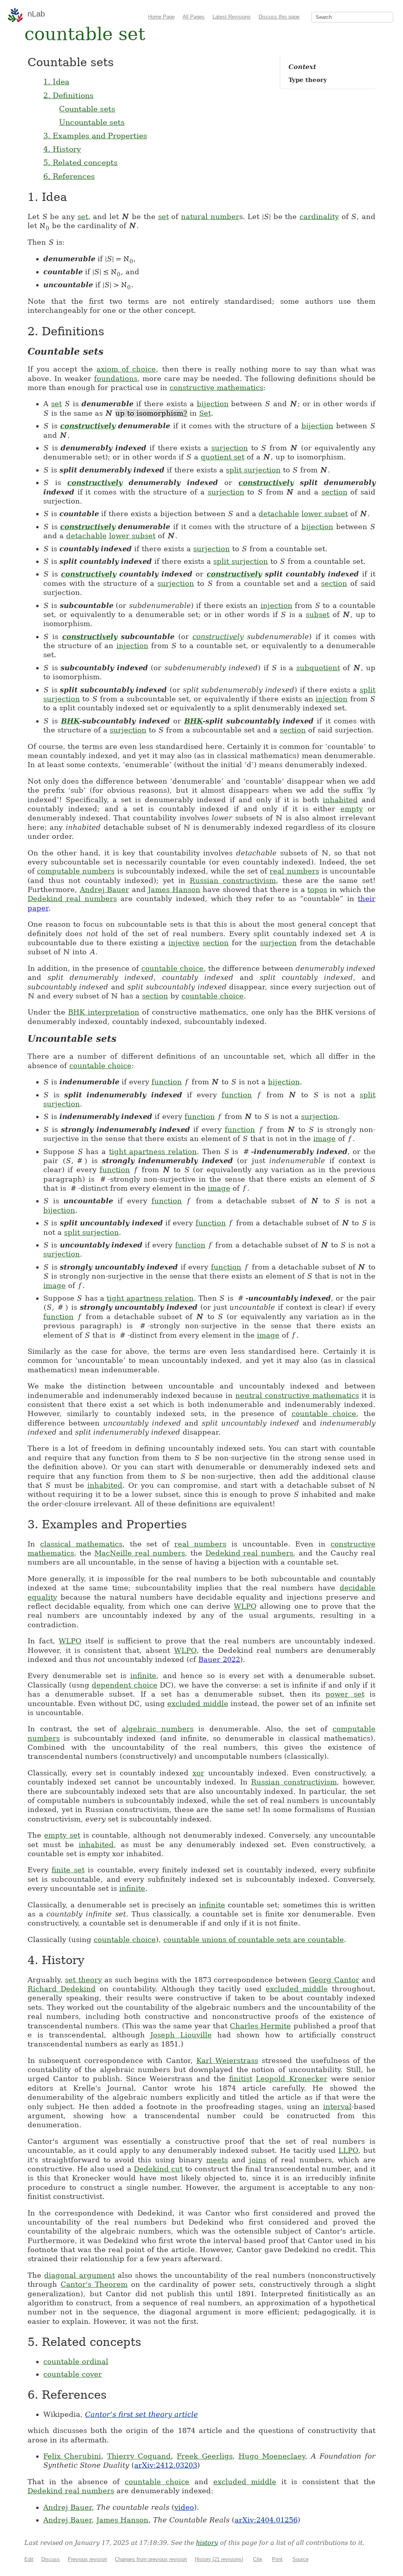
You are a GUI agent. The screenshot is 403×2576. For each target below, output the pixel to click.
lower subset (325, 514)
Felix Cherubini (72, 2456)
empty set (62, 1835)
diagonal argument (79, 2275)
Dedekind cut (158, 2169)
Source (300, 2559)
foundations (116, 378)
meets (217, 2160)
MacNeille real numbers (140, 1553)
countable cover (73, 2374)
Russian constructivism (233, 880)
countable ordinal (76, 2361)
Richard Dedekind (62, 1989)
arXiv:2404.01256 (266, 2520)
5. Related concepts (80, 162)
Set (205, 413)
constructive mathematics (216, 388)
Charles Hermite (260, 2026)
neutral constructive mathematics (297, 1395)
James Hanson (174, 889)
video (184, 2507)
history (207, 2543)
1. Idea (56, 82)
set (83, 217)
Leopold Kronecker (291, 2079)
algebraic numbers (158, 1729)
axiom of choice (126, 369)
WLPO (245, 1606)
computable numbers (76, 871)
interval (337, 2107)
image (324, 1138)
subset (318, 614)
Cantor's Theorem (94, 2284)
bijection (213, 404)
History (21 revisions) (219, 2559)
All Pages (194, 17)
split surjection (253, 470)
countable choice (172, 968)
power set (345, 1694)
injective (184, 943)
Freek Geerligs (204, 2456)
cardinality (319, 217)
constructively (88, 426)
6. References (69, 176)
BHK (70, 721)
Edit (29, 2559)
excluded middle (198, 1703)
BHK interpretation (104, 1012)
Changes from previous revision (151, 2559)
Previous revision (87, 2559)
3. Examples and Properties (95, 136)
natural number (210, 217)
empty (352, 809)
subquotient (318, 668)
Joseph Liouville (181, 2035)
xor (198, 1773)
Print (277, 2559)
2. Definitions (68, 95)
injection (276, 605)
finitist (241, 2079)
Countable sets (87, 109)
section (335, 492)
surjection (230, 448)
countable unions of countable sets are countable (254, 1939)
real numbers (294, 871)
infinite (143, 1676)
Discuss (51, 2559)
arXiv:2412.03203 (166, 2465)
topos (317, 889)
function (167, 1082)
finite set (68, 1870)
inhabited (340, 800)
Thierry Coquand (139, 2456)
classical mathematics (81, 1544)
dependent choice (125, 1685)
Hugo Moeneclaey (272, 2456)
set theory (83, 1980)
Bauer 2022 (219, 1659)
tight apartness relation (153, 1151)
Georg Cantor (334, 1980)
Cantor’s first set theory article (141, 2414)
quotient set (223, 457)
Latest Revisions (232, 17)
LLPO (348, 2150)
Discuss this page (279, 17)
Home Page (161, 17)
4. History (62, 149)
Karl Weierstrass (227, 2060)
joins (258, 2160)
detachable (279, 514)
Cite (258, 2559)
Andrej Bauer (105, 889)
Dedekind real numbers (72, 899)
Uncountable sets (92, 122)
